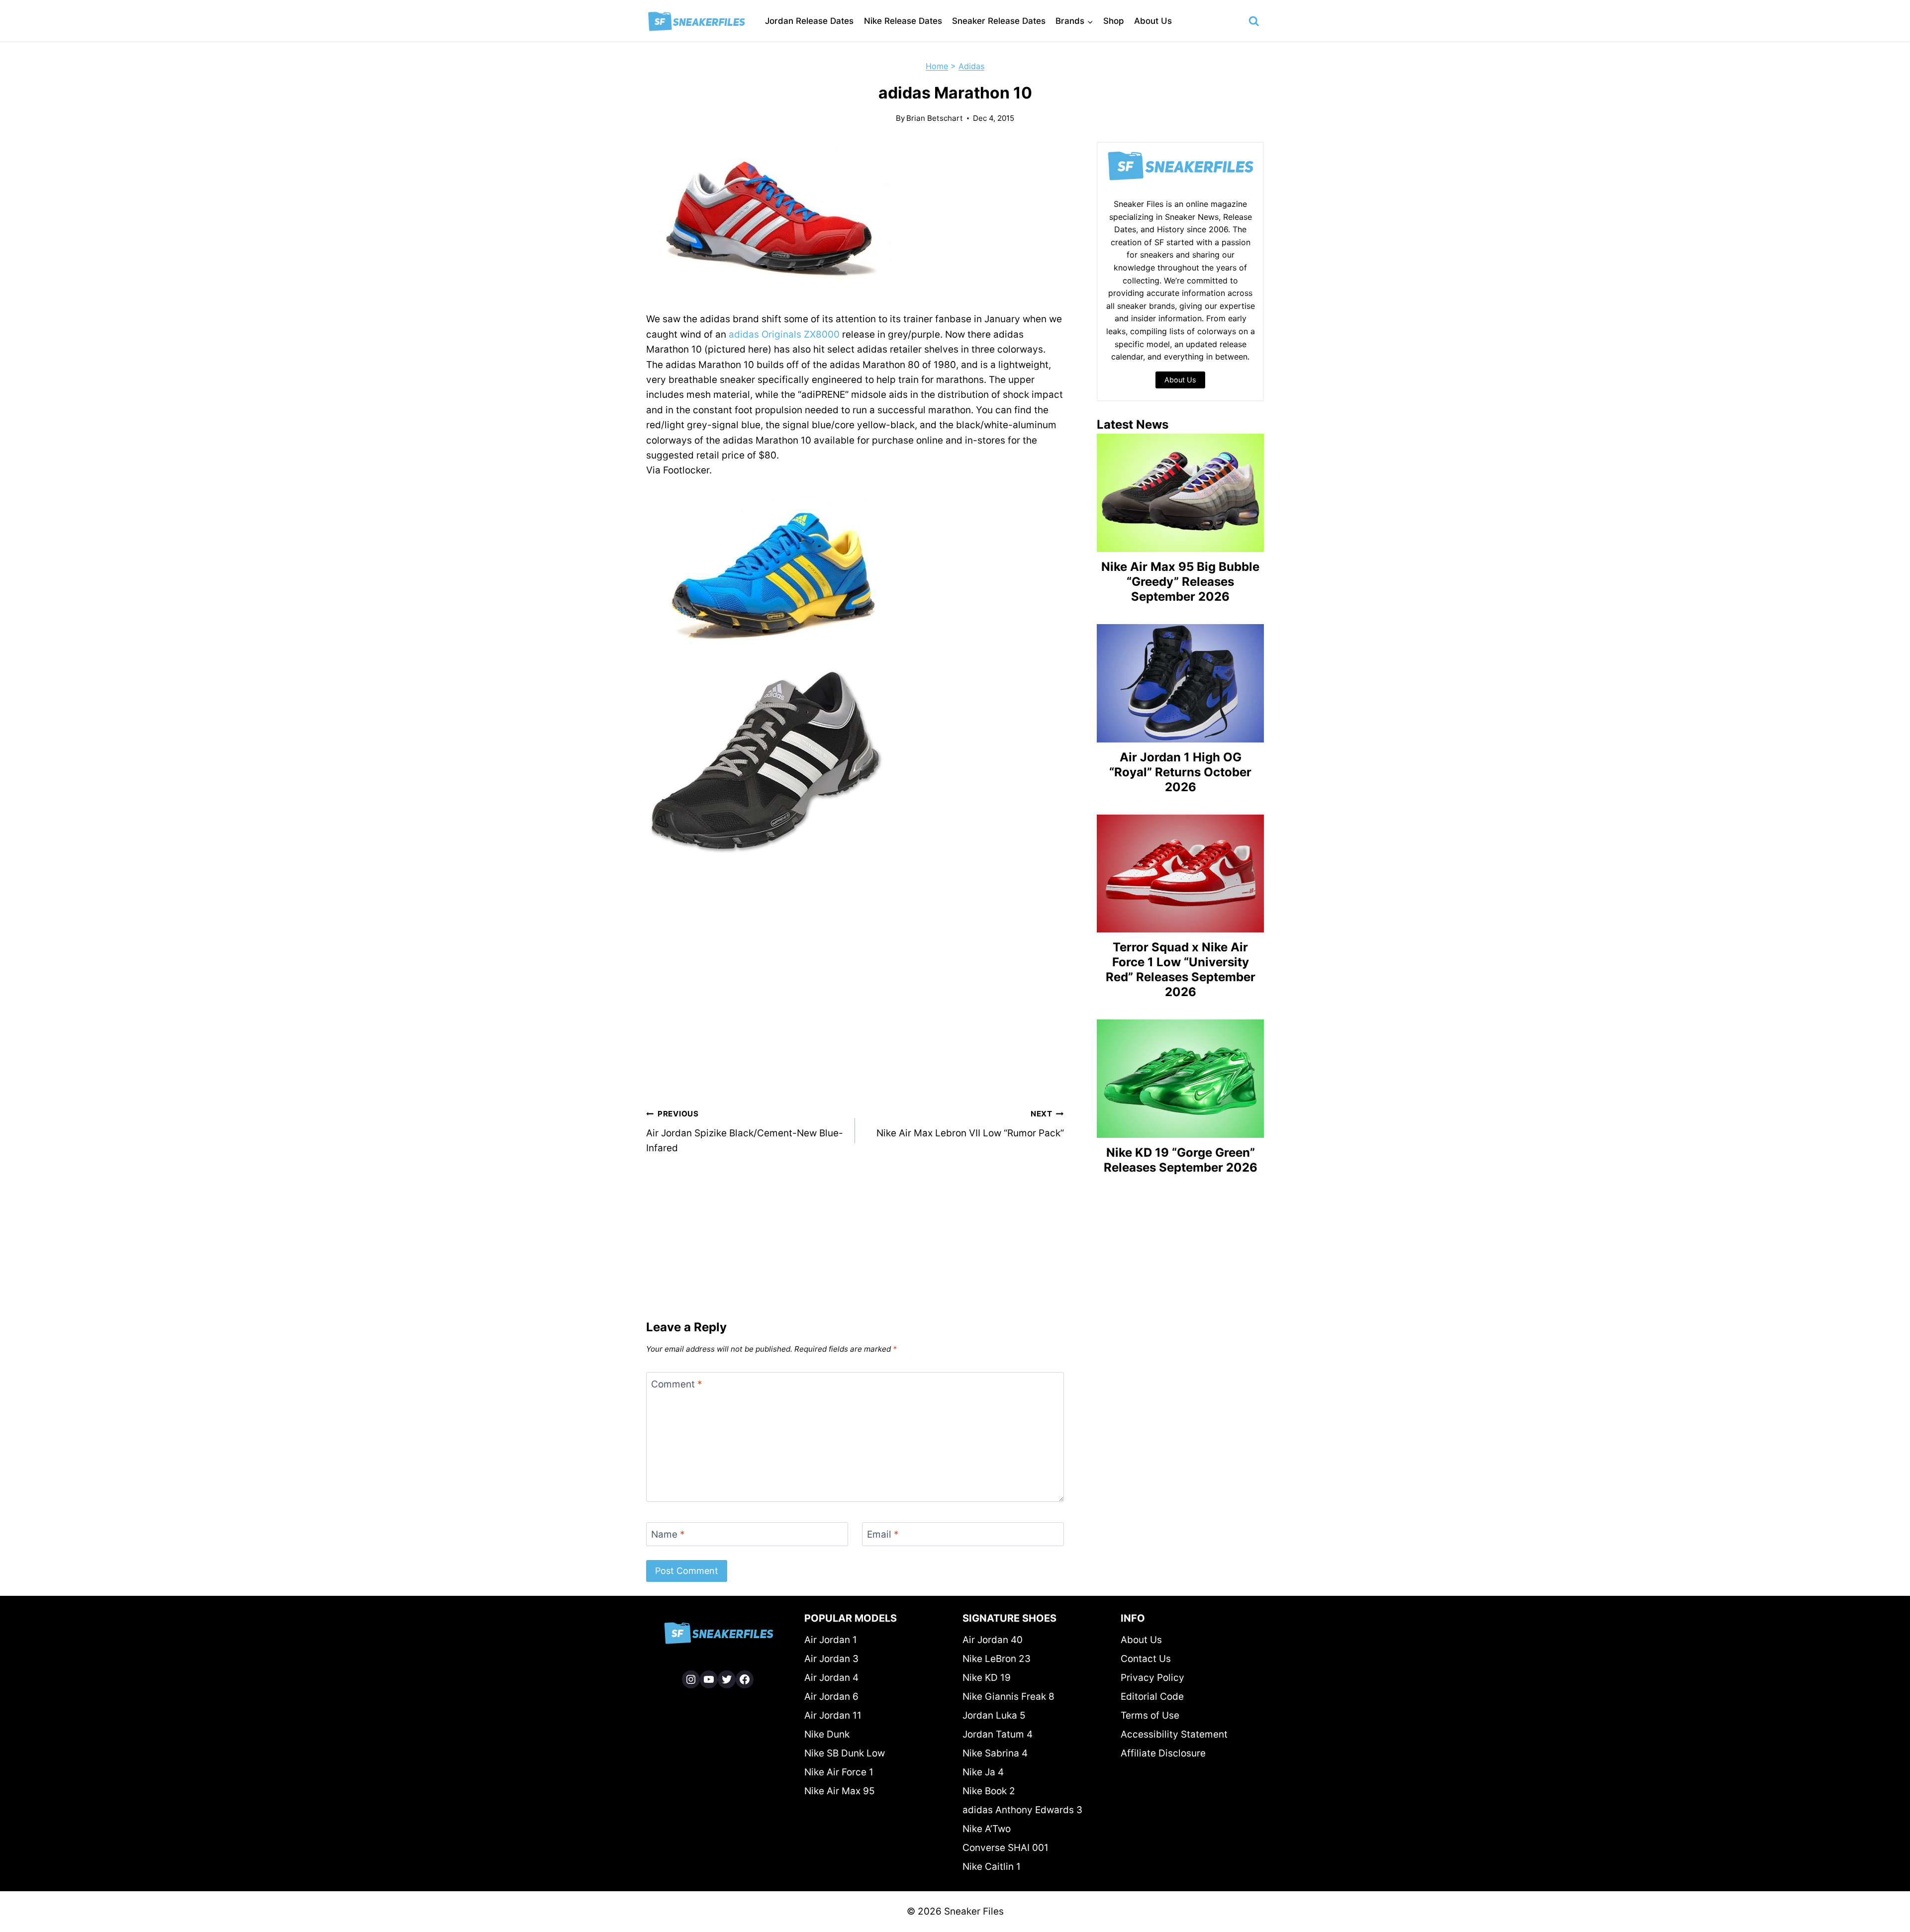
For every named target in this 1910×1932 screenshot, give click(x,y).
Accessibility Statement (1174, 1734)
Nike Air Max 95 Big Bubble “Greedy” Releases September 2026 (1180, 582)
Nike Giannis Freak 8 (1008, 1697)
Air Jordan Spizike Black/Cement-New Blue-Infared (745, 1131)
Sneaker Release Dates (999, 21)
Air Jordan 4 (831, 1678)
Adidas (971, 66)
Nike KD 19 (987, 1678)
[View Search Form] (1254, 21)
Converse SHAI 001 (1005, 1848)
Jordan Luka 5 (994, 1715)
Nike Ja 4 (983, 1772)
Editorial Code (1152, 1697)
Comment (677, 1384)
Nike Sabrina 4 (995, 1753)
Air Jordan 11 (833, 1715)
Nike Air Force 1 (839, 1772)
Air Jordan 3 (831, 1659)
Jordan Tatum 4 (998, 1734)
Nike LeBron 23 (997, 1659)
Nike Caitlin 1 (992, 1867)
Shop (1114, 21)
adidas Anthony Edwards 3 (1022, 1810)
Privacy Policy (1152, 1678)
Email (883, 1534)
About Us (1153, 21)
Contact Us (1146, 1659)
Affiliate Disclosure (1163, 1753)
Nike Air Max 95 (840, 1791)
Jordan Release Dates (809, 21)
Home (937, 66)
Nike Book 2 (989, 1791)
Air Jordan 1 (831, 1640)
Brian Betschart (935, 118)
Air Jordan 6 (831, 1697)
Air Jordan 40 (993, 1640)
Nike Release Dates (903, 21)
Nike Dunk (827, 1734)
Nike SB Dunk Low (845, 1753)
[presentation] (1180, 493)
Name (668, 1534)
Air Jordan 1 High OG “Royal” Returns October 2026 (1180, 772)
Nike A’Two (987, 1829)
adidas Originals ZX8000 (784, 334)
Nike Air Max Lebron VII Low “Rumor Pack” (970, 1124)
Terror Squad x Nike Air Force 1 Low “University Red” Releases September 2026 (1181, 969)
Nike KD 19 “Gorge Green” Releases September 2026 (1181, 1160)
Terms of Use (1150, 1715)
